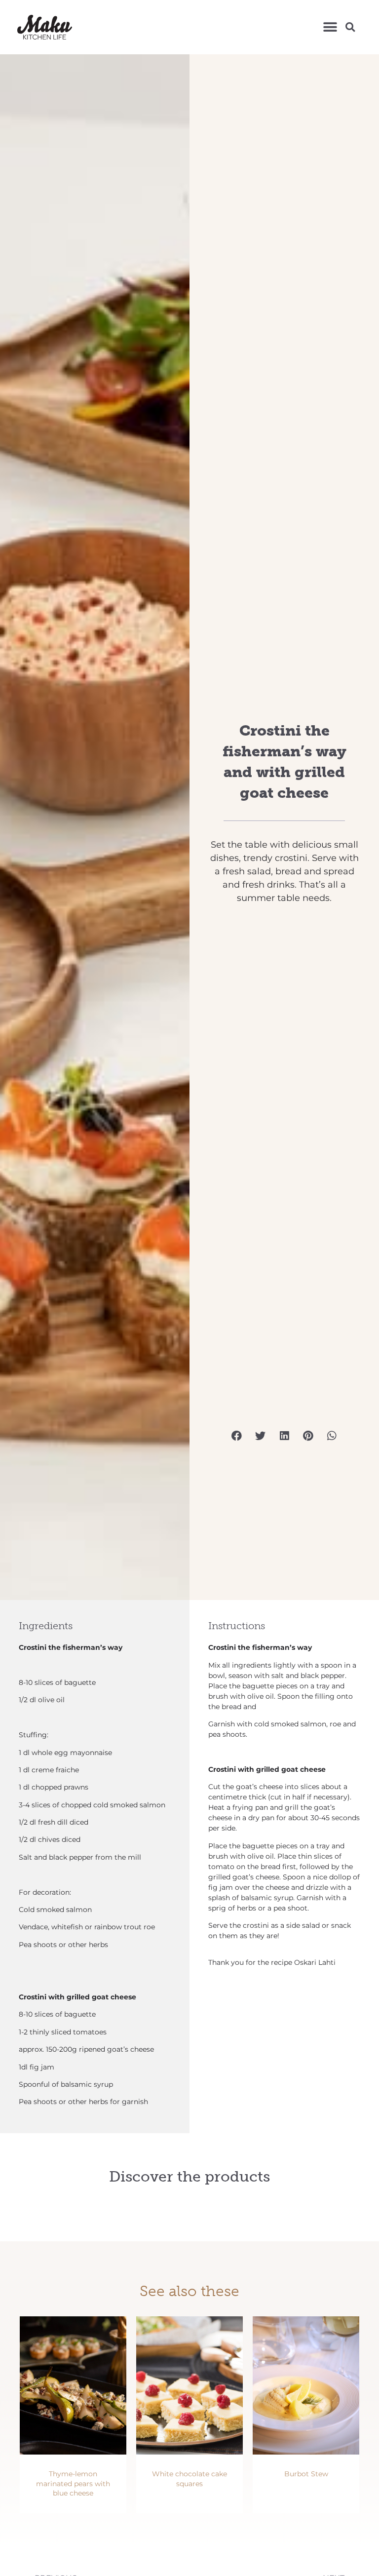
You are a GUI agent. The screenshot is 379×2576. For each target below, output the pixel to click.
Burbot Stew (306, 2474)
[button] (330, 27)
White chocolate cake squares (189, 2479)
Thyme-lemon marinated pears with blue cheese (73, 2483)
